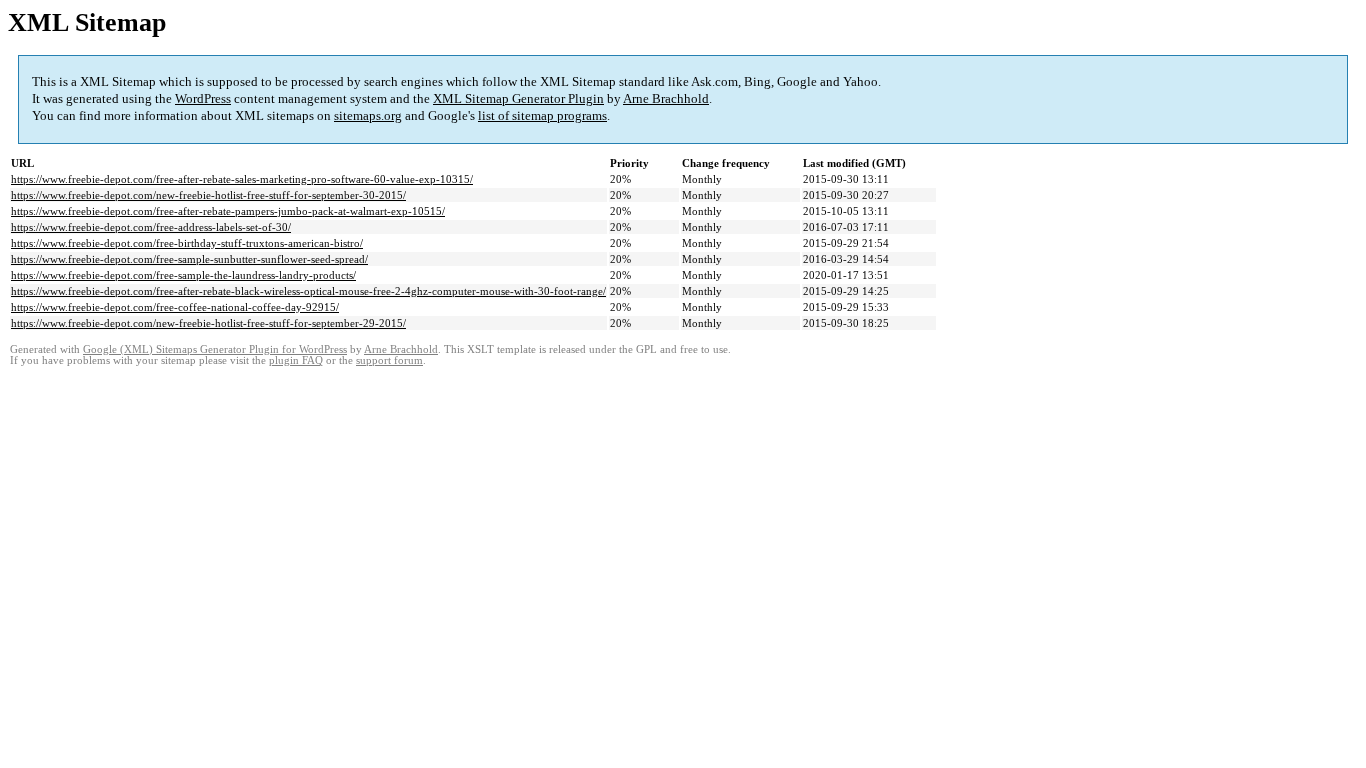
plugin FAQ (296, 360)
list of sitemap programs (542, 115)
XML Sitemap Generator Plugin (518, 98)
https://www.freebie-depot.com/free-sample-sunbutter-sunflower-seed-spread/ (189, 259)
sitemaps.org (368, 115)
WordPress (203, 98)
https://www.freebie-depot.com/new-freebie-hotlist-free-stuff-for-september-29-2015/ (208, 323)
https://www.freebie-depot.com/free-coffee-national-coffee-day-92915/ (175, 307)
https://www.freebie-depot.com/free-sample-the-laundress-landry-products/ (183, 275)
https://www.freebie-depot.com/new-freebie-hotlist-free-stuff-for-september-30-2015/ (208, 195)
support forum (389, 360)
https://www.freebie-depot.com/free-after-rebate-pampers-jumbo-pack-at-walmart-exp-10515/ (228, 211)
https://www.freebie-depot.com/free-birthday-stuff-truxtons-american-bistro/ (187, 243)
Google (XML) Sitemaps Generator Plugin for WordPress (215, 349)
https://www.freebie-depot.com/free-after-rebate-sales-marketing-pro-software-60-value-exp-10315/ (242, 179)
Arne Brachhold (666, 98)
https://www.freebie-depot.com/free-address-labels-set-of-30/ (151, 227)
